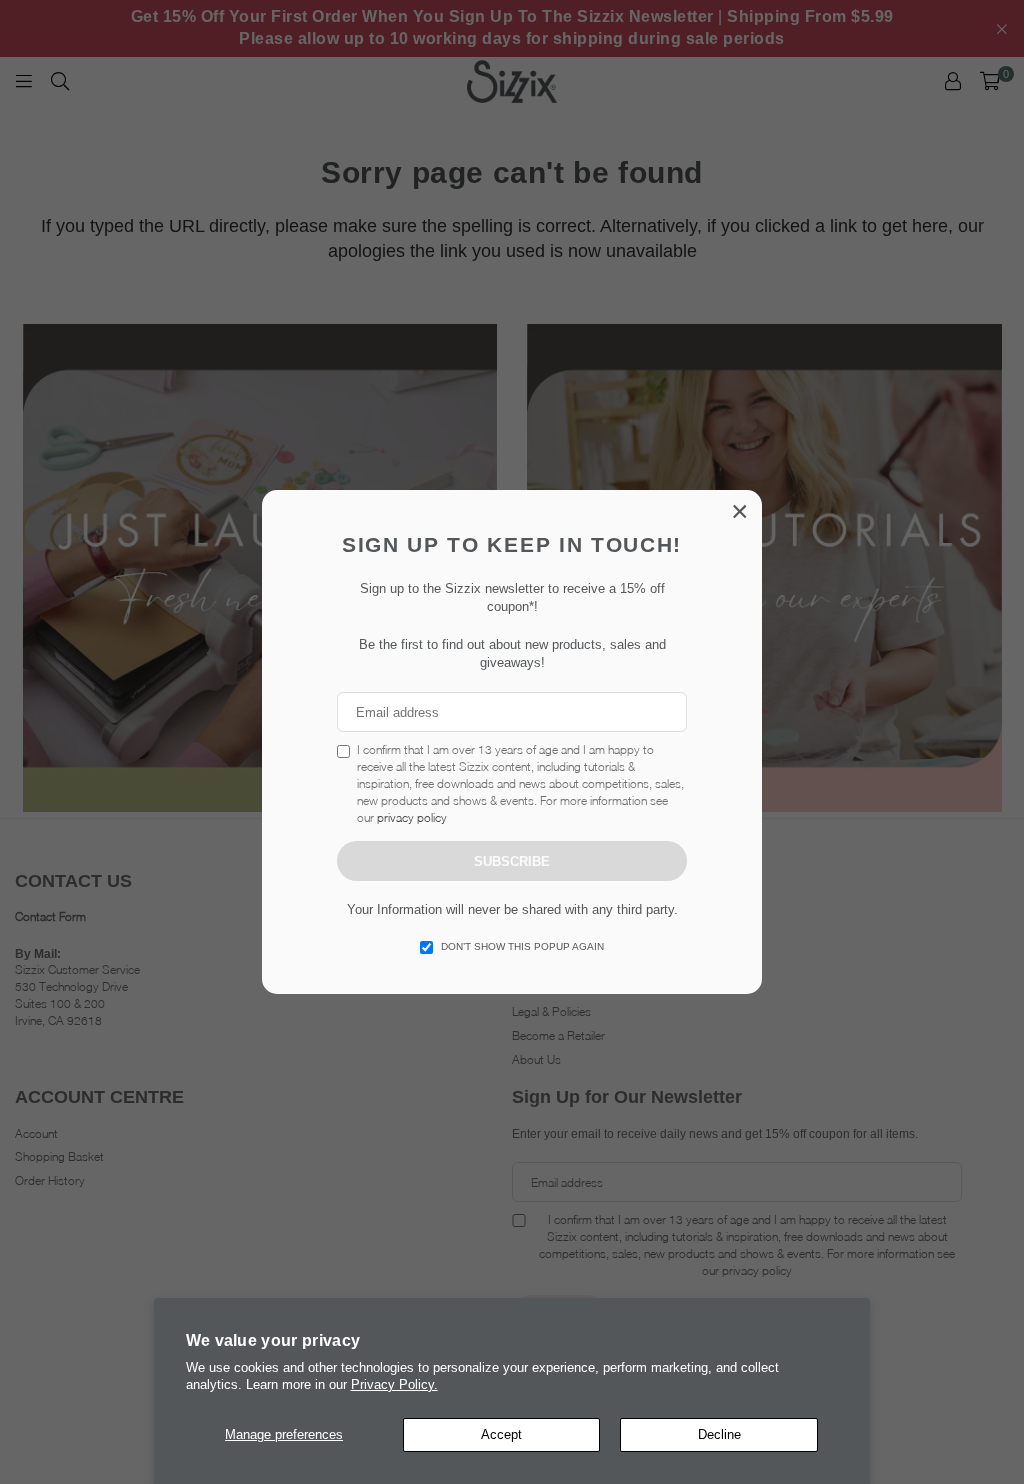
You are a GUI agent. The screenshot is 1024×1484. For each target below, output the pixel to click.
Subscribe (512, 861)
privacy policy (412, 817)
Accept (501, 1434)
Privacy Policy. (394, 1384)
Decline (719, 1434)
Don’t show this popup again (522, 946)
